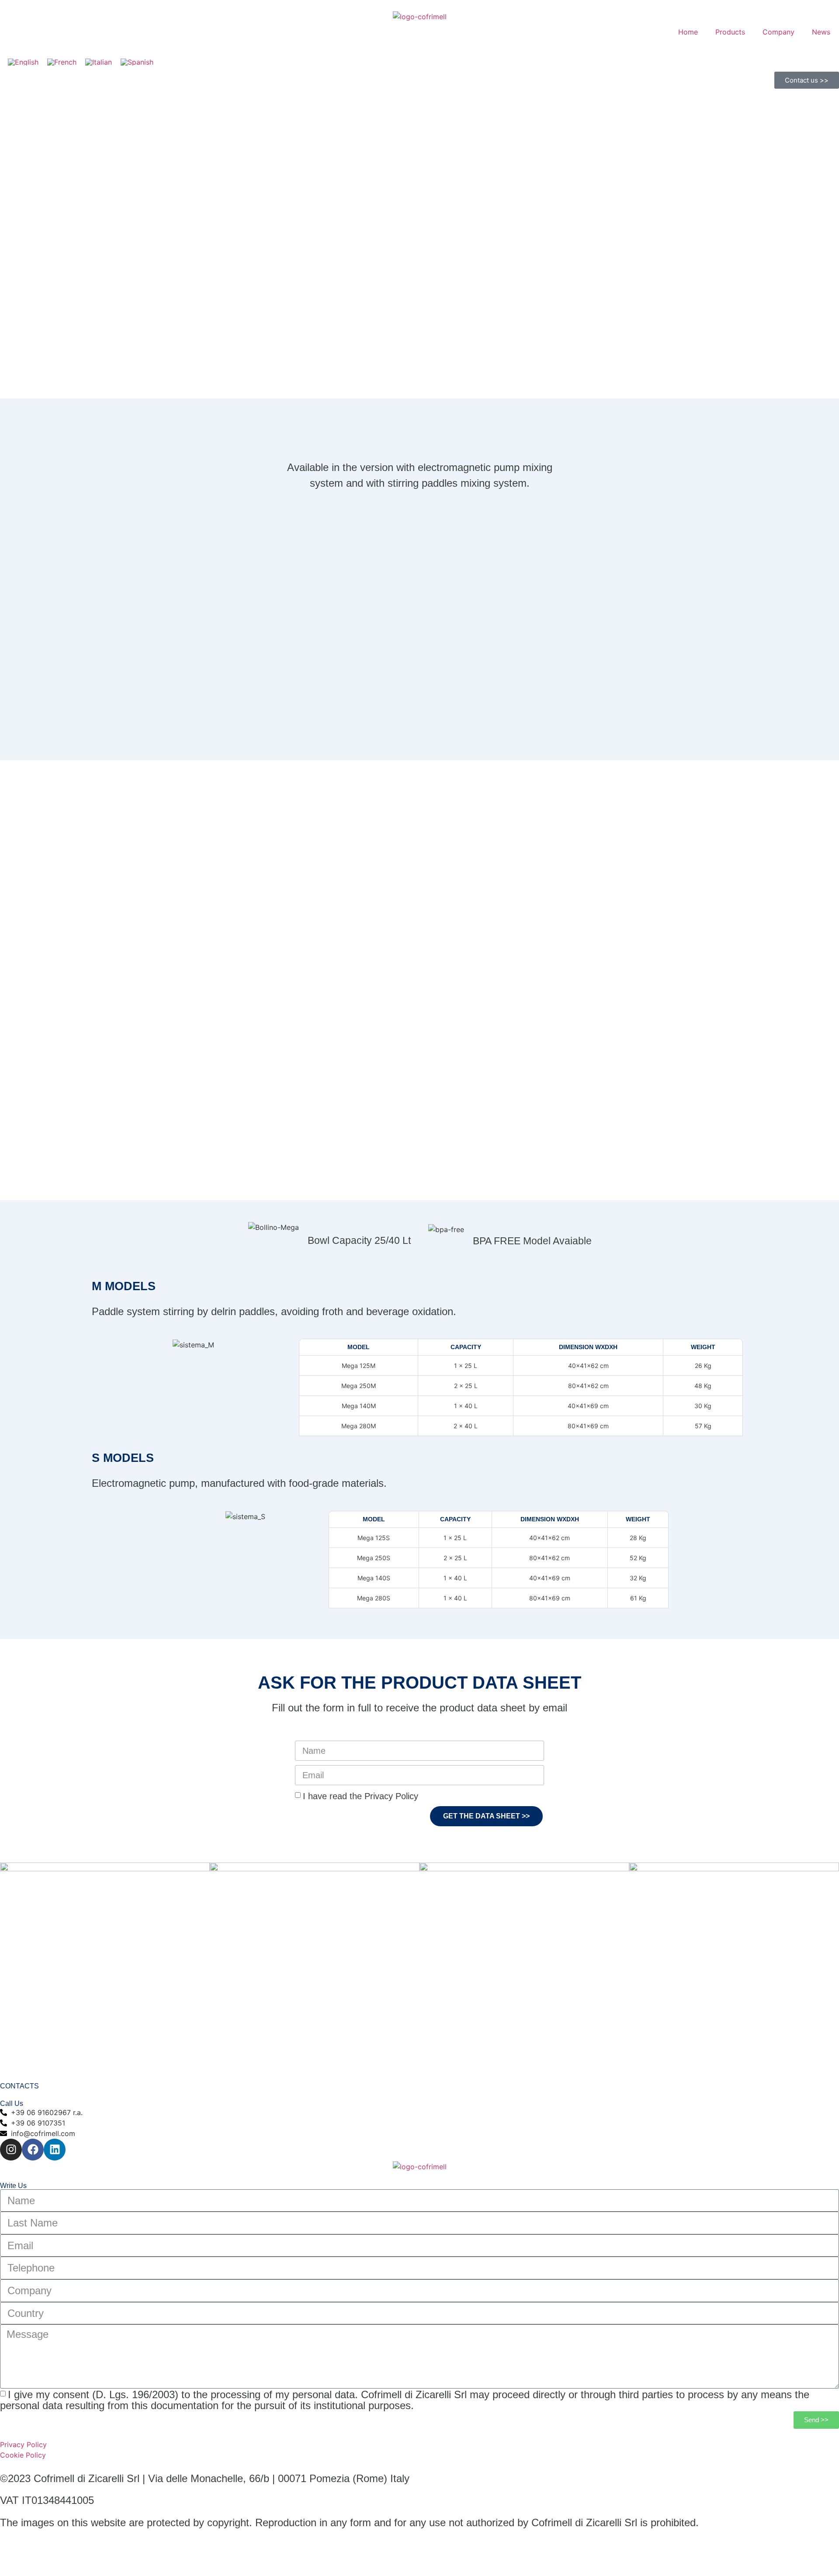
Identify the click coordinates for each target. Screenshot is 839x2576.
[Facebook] (33, 2150)
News (821, 32)
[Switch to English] (23, 62)
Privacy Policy (23, 2444)
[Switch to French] (62, 62)
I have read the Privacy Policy (361, 1796)
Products (730, 32)
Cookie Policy (23, 2455)
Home (688, 32)
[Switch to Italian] (99, 62)
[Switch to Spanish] (137, 62)
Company (778, 32)
